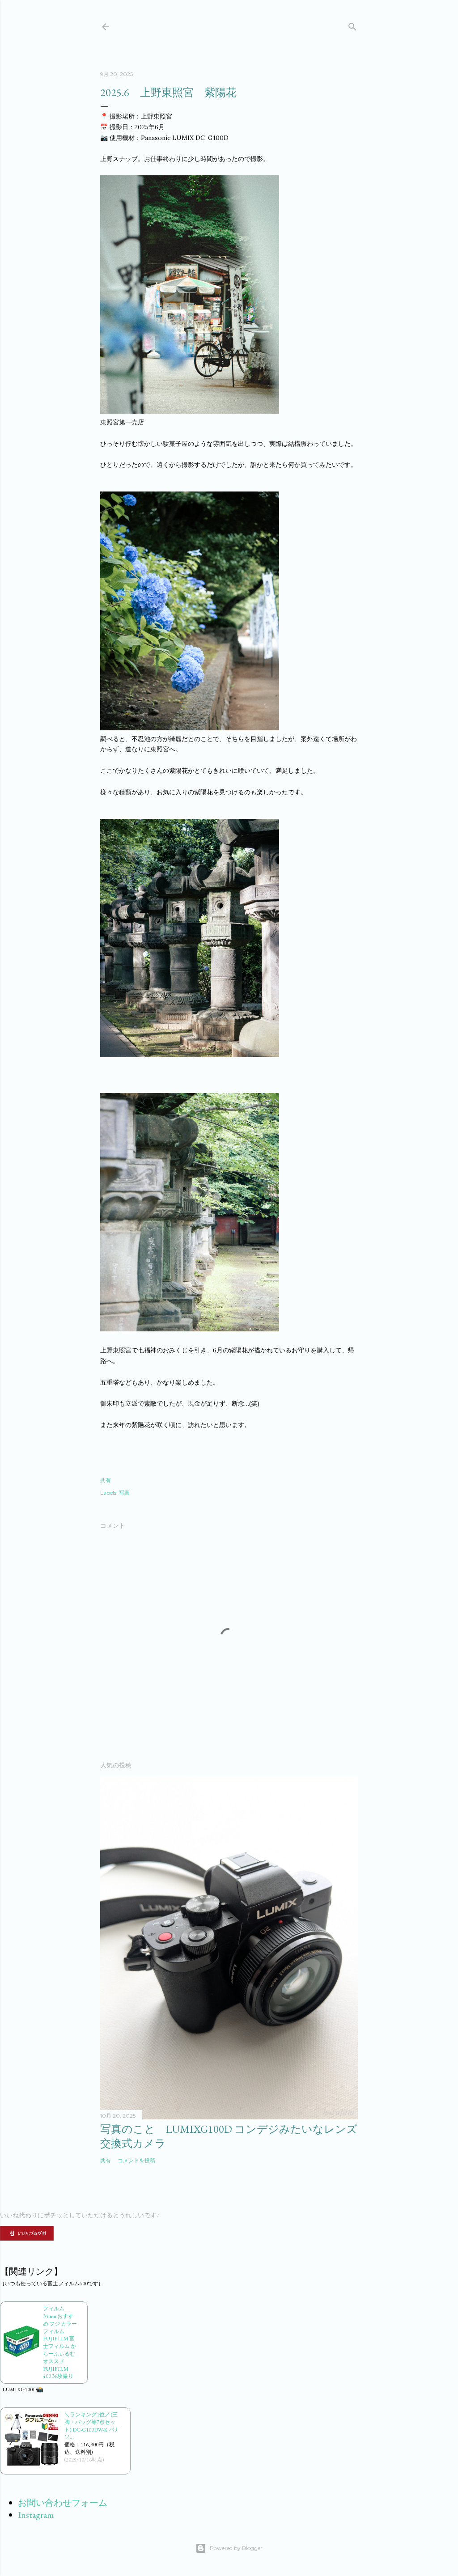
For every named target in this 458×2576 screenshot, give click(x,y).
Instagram (36, 2515)
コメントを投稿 (136, 2160)
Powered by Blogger (236, 2548)
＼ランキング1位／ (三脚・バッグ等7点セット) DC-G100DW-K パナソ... (92, 2426)
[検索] (352, 25)
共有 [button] (106, 1480)
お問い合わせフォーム (63, 2503)
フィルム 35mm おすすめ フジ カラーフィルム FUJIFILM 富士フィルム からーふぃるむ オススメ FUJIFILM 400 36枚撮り (60, 2342)
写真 (124, 1493)
